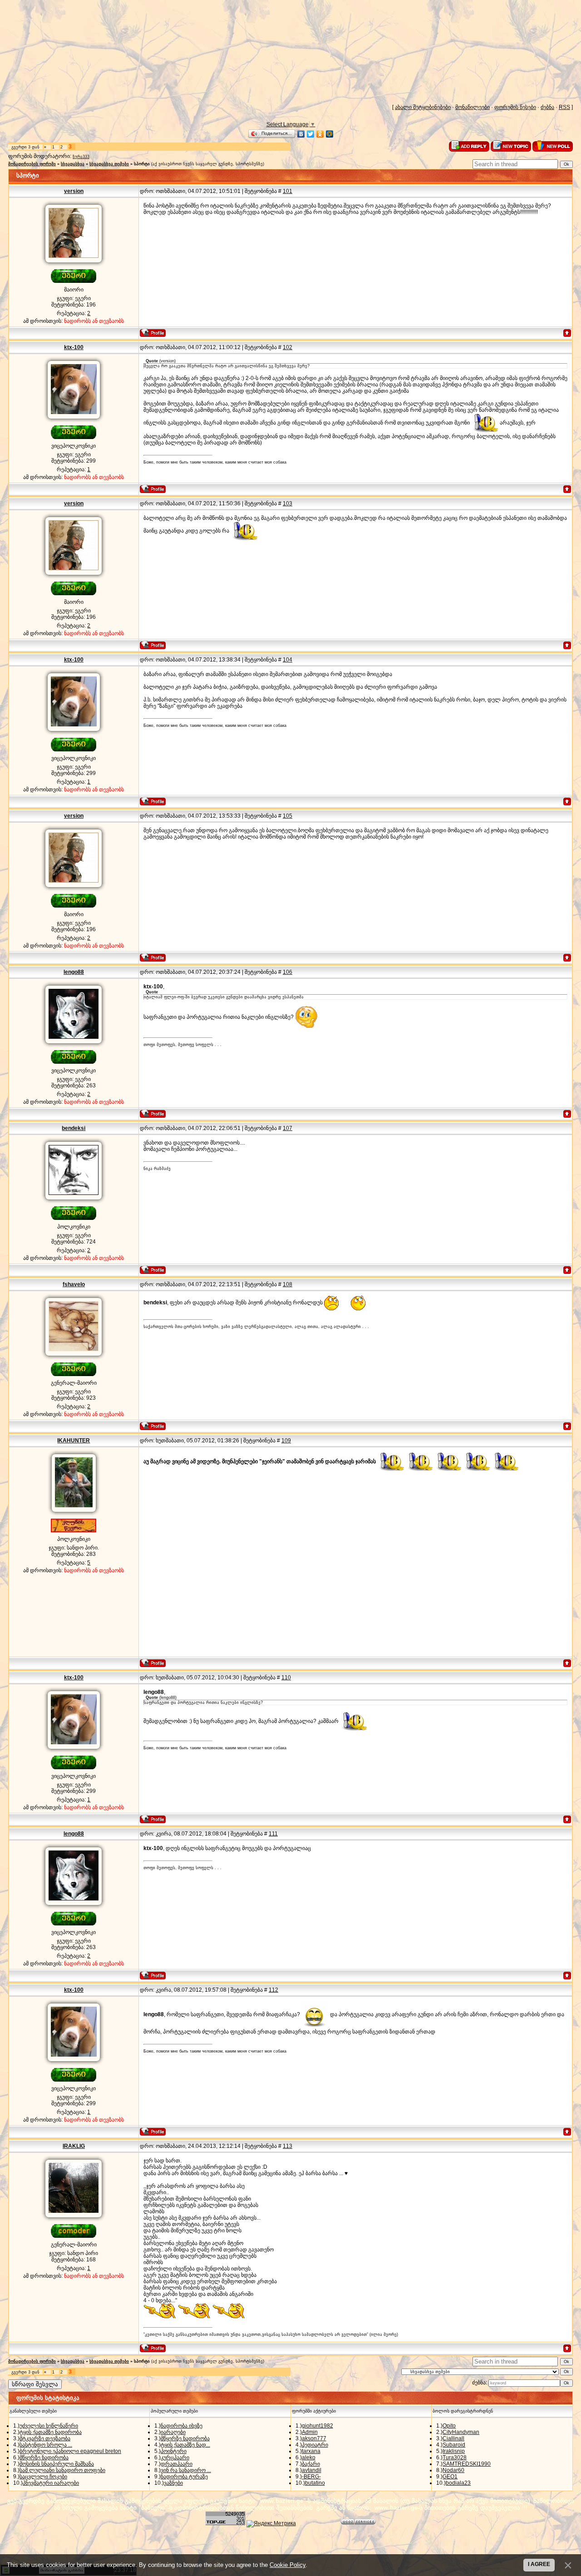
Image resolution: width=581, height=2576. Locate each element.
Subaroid (454, 2445)
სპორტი (142, 164)
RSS (564, 107)
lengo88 (74, 972)
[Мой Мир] (330, 134)
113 (288, 2146)
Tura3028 (455, 2458)
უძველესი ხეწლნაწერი (49, 2426)
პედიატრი (315, 2445)
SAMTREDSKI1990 (467, 2464)
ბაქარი (311, 2464)
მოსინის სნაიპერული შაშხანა (57, 2464)
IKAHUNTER (74, 1441)
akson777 (314, 2438)
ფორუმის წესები (515, 107)
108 (288, 1284)
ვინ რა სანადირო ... (186, 2470)
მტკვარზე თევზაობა (45, 2438)
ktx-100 (74, 347)
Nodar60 (453, 2470)
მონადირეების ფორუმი (32, 164)
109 (286, 1441)
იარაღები (173, 2432)
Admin (310, 2432)
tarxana (311, 2451)
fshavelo (74, 1284)
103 (288, 503)
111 (273, 1834)
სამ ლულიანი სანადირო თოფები (62, 2470)
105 (288, 816)
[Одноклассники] (320, 134)
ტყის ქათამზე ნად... (185, 2445)
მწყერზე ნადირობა (44, 2458)
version (74, 191)
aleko (309, 2458)
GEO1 (450, 2477)
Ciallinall (453, 2438)
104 (288, 660)
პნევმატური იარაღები (51, 2483)
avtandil (312, 2470)
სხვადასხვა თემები (109, 164)
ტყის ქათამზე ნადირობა (51, 2432)
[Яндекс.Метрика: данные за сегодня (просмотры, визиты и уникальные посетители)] (271, 2524)
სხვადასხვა (73, 164)
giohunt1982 (318, 2426)
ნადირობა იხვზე (182, 2426)
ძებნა (547, 107)
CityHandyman (461, 2432)
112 (273, 1990)
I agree (539, 2564)
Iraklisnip (454, 2451)
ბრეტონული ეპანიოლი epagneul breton (70, 2451)
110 (286, 1678)
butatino (315, 2483)
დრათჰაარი (177, 2464)
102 (288, 347)
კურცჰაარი (175, 2458)
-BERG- (311, 2477)
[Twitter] (311, 134)
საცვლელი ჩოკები (43, 2477)
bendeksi (74, 1128)
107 (288, 1128)
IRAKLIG (74, 2146)
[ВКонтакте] (301, 134)
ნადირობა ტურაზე (184, 2477)
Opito (449, 2426)
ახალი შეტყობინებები (423, 107)
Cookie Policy (288, 2565)
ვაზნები (173, 2483)
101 (288, 191)
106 (288, 972)
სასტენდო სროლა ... (46, 2445)
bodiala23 (458, 2483)
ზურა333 (81, 157)
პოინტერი (174, 2451)
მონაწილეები (473, 107)
